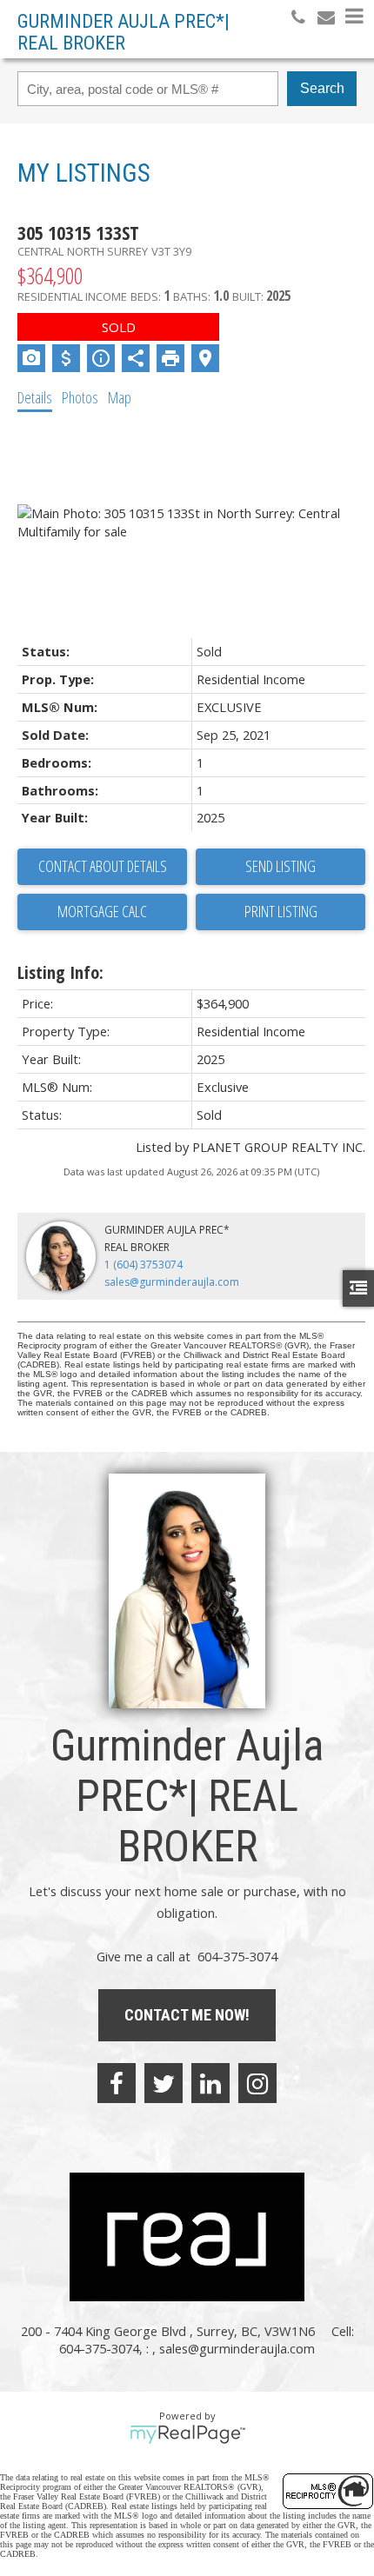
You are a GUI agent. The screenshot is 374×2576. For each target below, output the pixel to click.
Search (322, 88)
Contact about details (103, 866)
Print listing (281, 911)
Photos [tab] (80, 397)
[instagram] (257, 2083)
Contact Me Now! (187, 2015)
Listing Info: (60, 972)
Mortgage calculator (102, 912)
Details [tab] (35, 397)
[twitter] (164, 2083)
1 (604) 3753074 (144, 1265)
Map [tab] (120, 397)
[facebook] (117, 2083)
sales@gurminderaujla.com (172, 1282)
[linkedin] (210, 2083)
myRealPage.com (187, 2434)
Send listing (280, 866)
